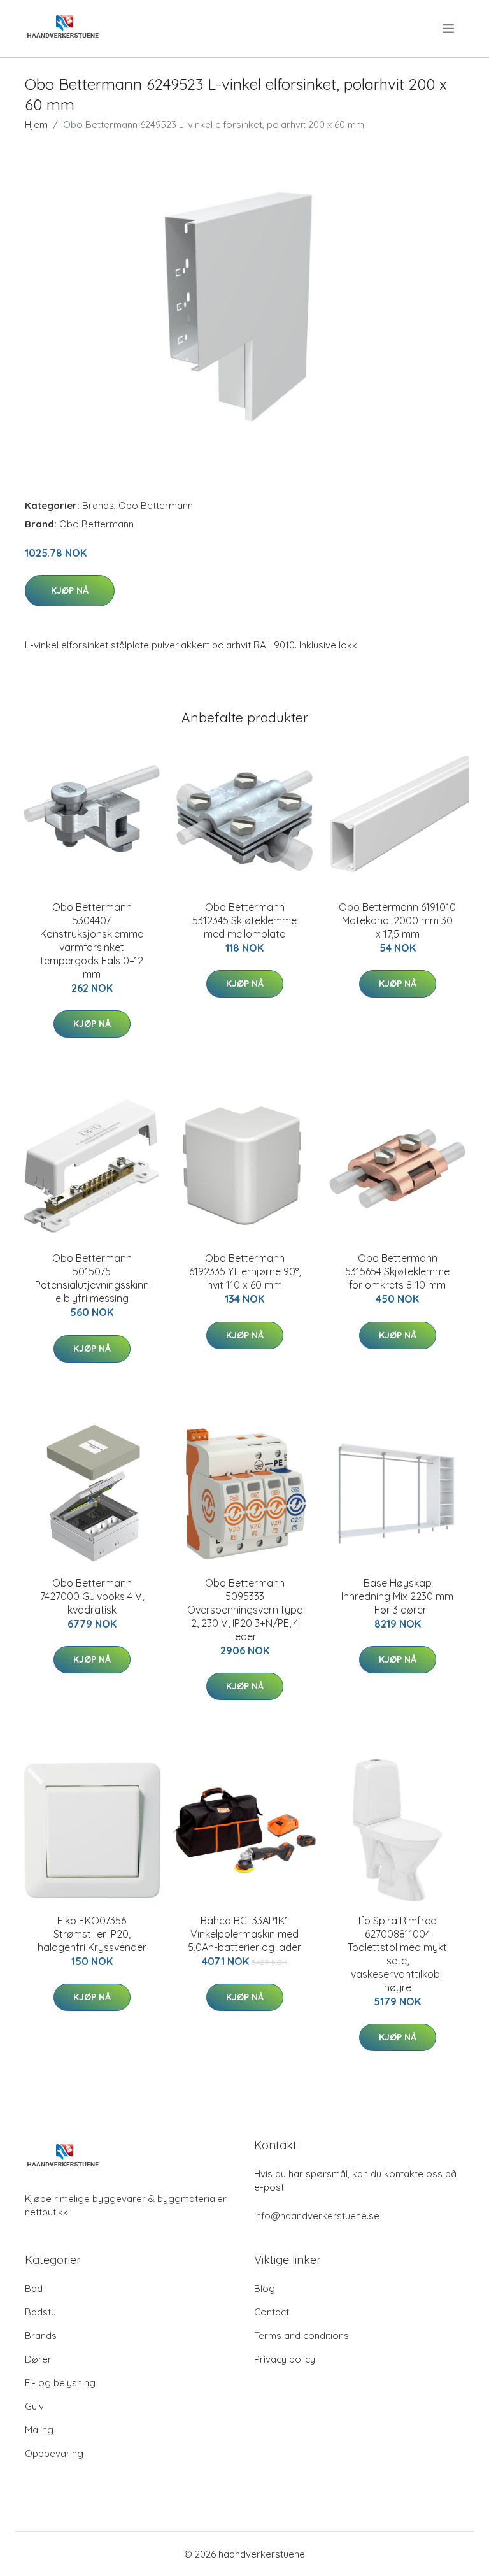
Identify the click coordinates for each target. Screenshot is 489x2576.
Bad (34, 2288)
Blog (265, 2288)
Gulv (34, 2406)
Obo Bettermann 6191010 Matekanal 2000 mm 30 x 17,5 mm (397, 920)
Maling (39, 2430)
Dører (38, 2359)
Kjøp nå (70, 590)
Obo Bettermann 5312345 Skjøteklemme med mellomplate (244, 920)
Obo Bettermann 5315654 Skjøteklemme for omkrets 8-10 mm (397, 1271)
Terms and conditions (301, 2336)
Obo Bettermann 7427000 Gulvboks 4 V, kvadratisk (92, 1596)
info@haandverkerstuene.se (317, 2216)
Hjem (36, 125)
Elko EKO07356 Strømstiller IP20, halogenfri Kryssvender (92, 1934)
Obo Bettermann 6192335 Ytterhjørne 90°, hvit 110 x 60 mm (245, 1271)
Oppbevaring (54, 2453)
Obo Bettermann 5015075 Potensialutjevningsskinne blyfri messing (92, 1278)
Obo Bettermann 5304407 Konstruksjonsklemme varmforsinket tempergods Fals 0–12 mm (92, 941)
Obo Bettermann (156, 505)
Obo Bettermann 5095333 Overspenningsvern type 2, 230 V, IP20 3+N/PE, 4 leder (245, 1610)
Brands (98, 505)
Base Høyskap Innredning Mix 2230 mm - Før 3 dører (397, 1596)
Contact (272, 2312)
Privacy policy (285, 2359)
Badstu (40, 2312)
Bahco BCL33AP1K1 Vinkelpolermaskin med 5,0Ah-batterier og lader (244, 1934)
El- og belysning (60, 2383)
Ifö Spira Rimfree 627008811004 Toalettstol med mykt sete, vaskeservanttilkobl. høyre (397, 1954)
